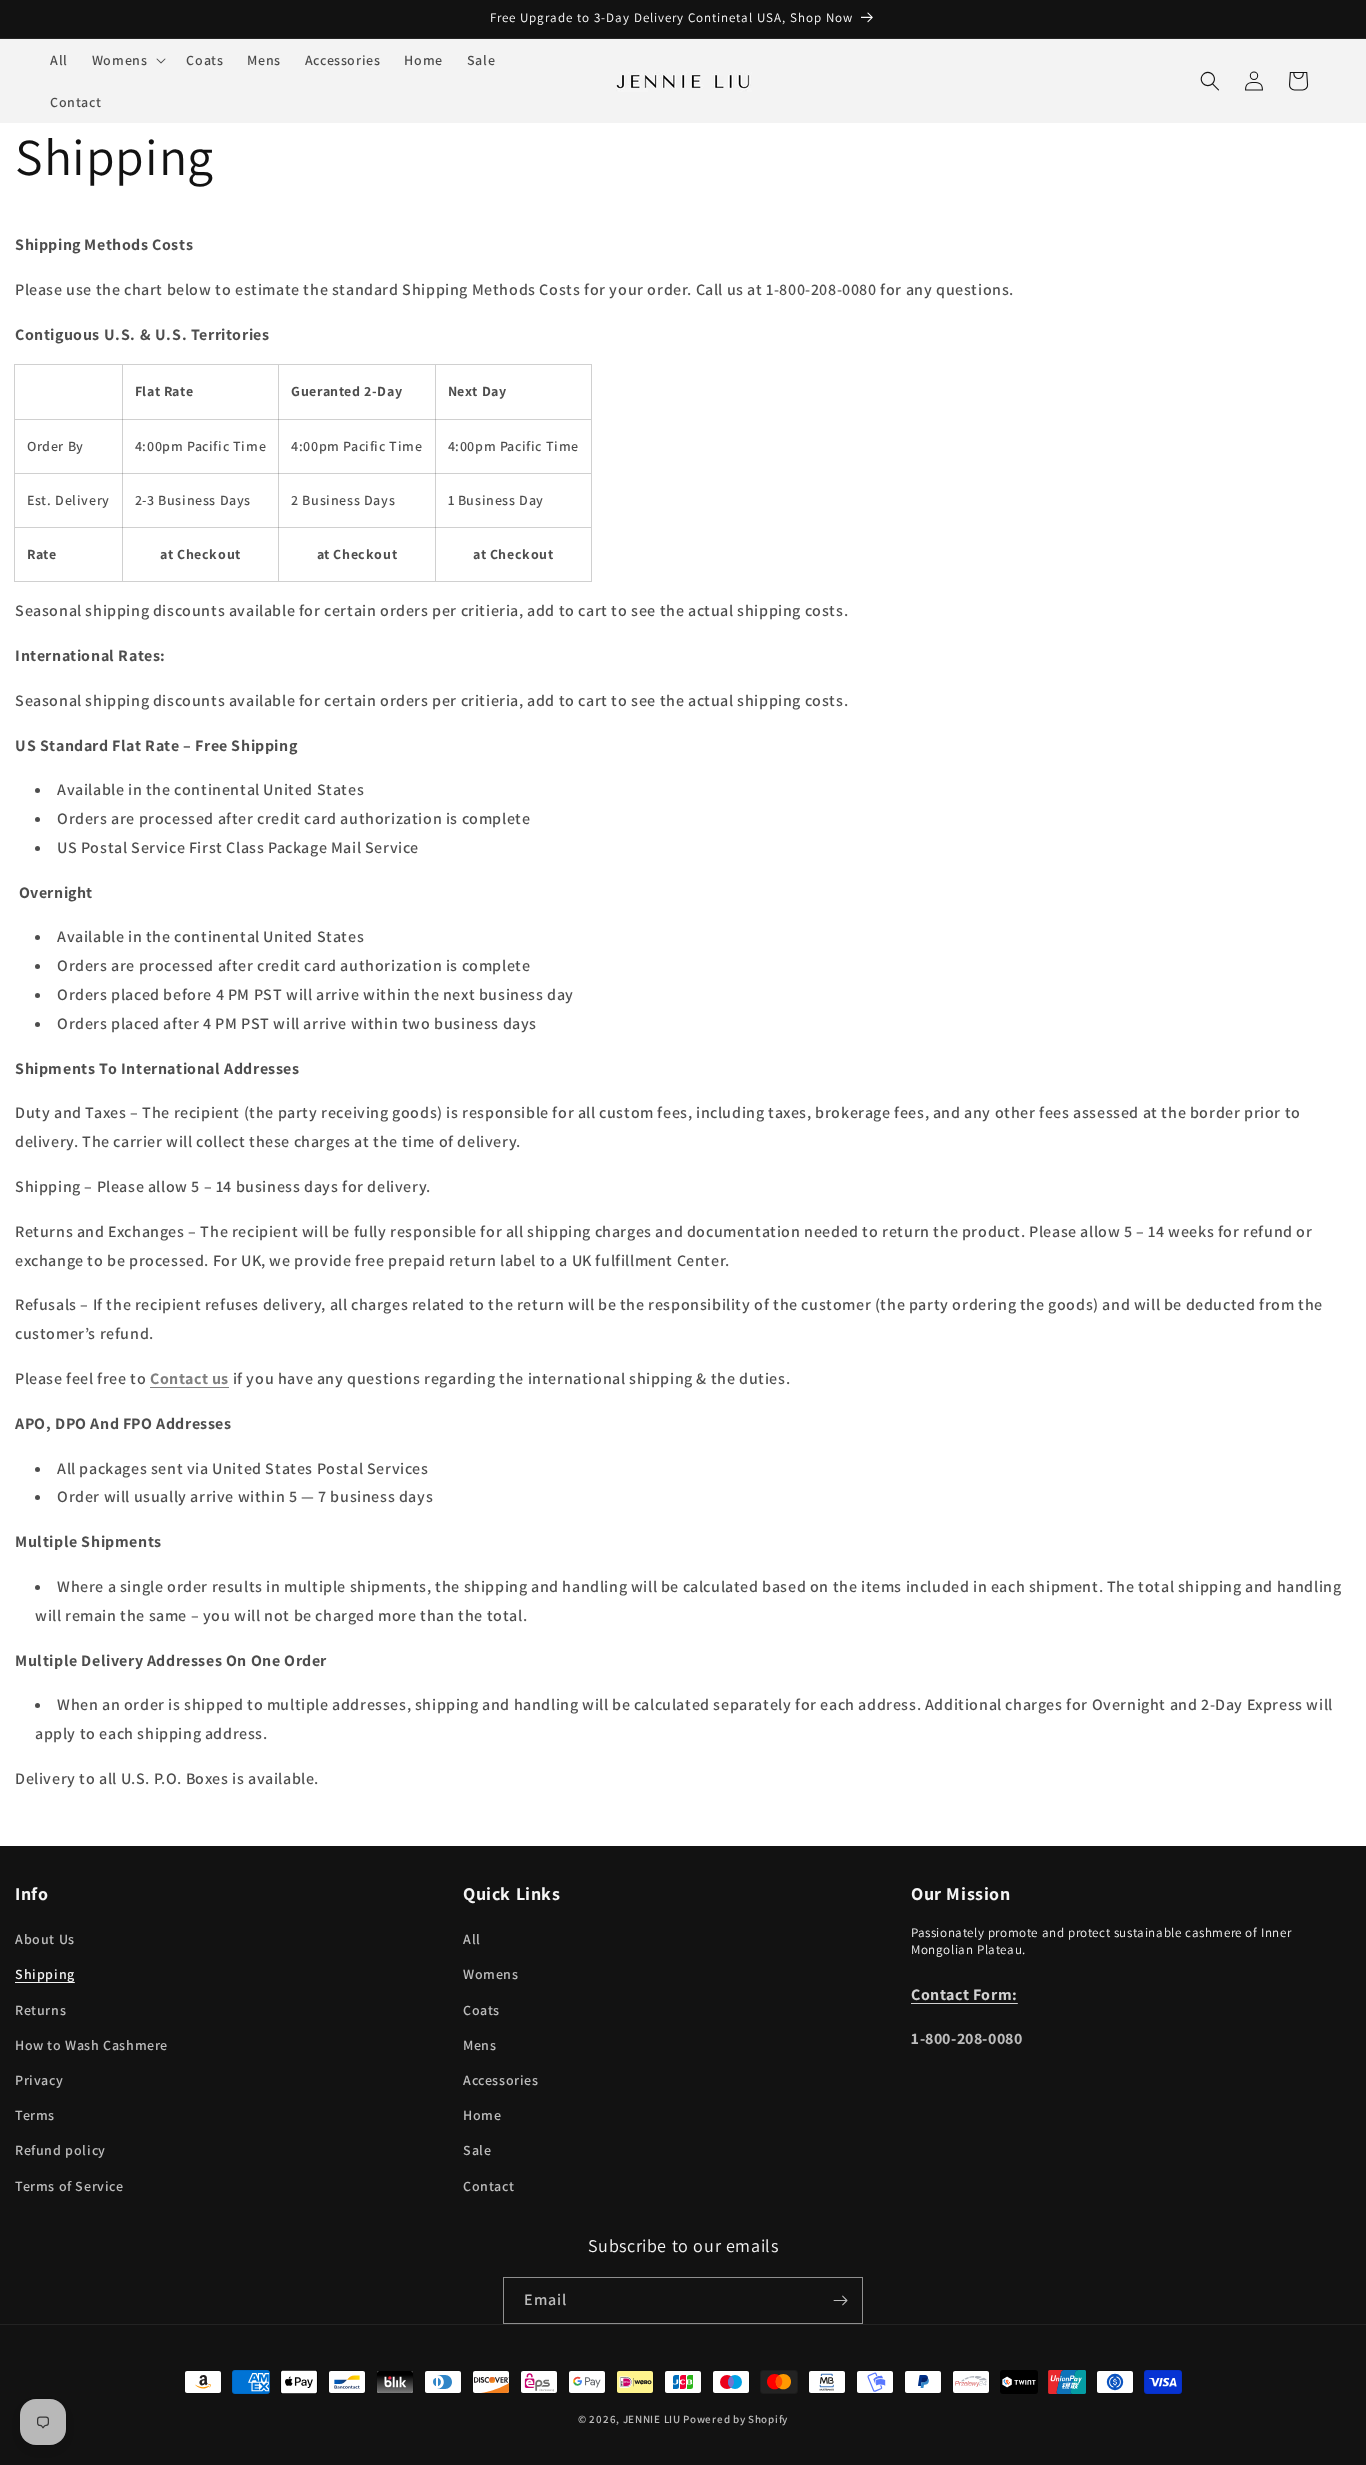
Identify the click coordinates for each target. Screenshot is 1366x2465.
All (472, 1939)
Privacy (39, 2080)
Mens (479, 2045)
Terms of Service (69, 2186)
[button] (127, 60)
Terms (35, 2115)
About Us (45, 1939)
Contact (488, 2186)
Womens (491, 1974)
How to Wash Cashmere (91, 2045)
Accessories (501, 2080)
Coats (481, 2010)
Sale (477, 2150)
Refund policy (60, 2150)
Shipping (45, 1974)
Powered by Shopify (735, 2419)
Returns (40, 2010)
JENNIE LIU (652, 2419)
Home (482, 2115)
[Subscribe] (840, 2300)
